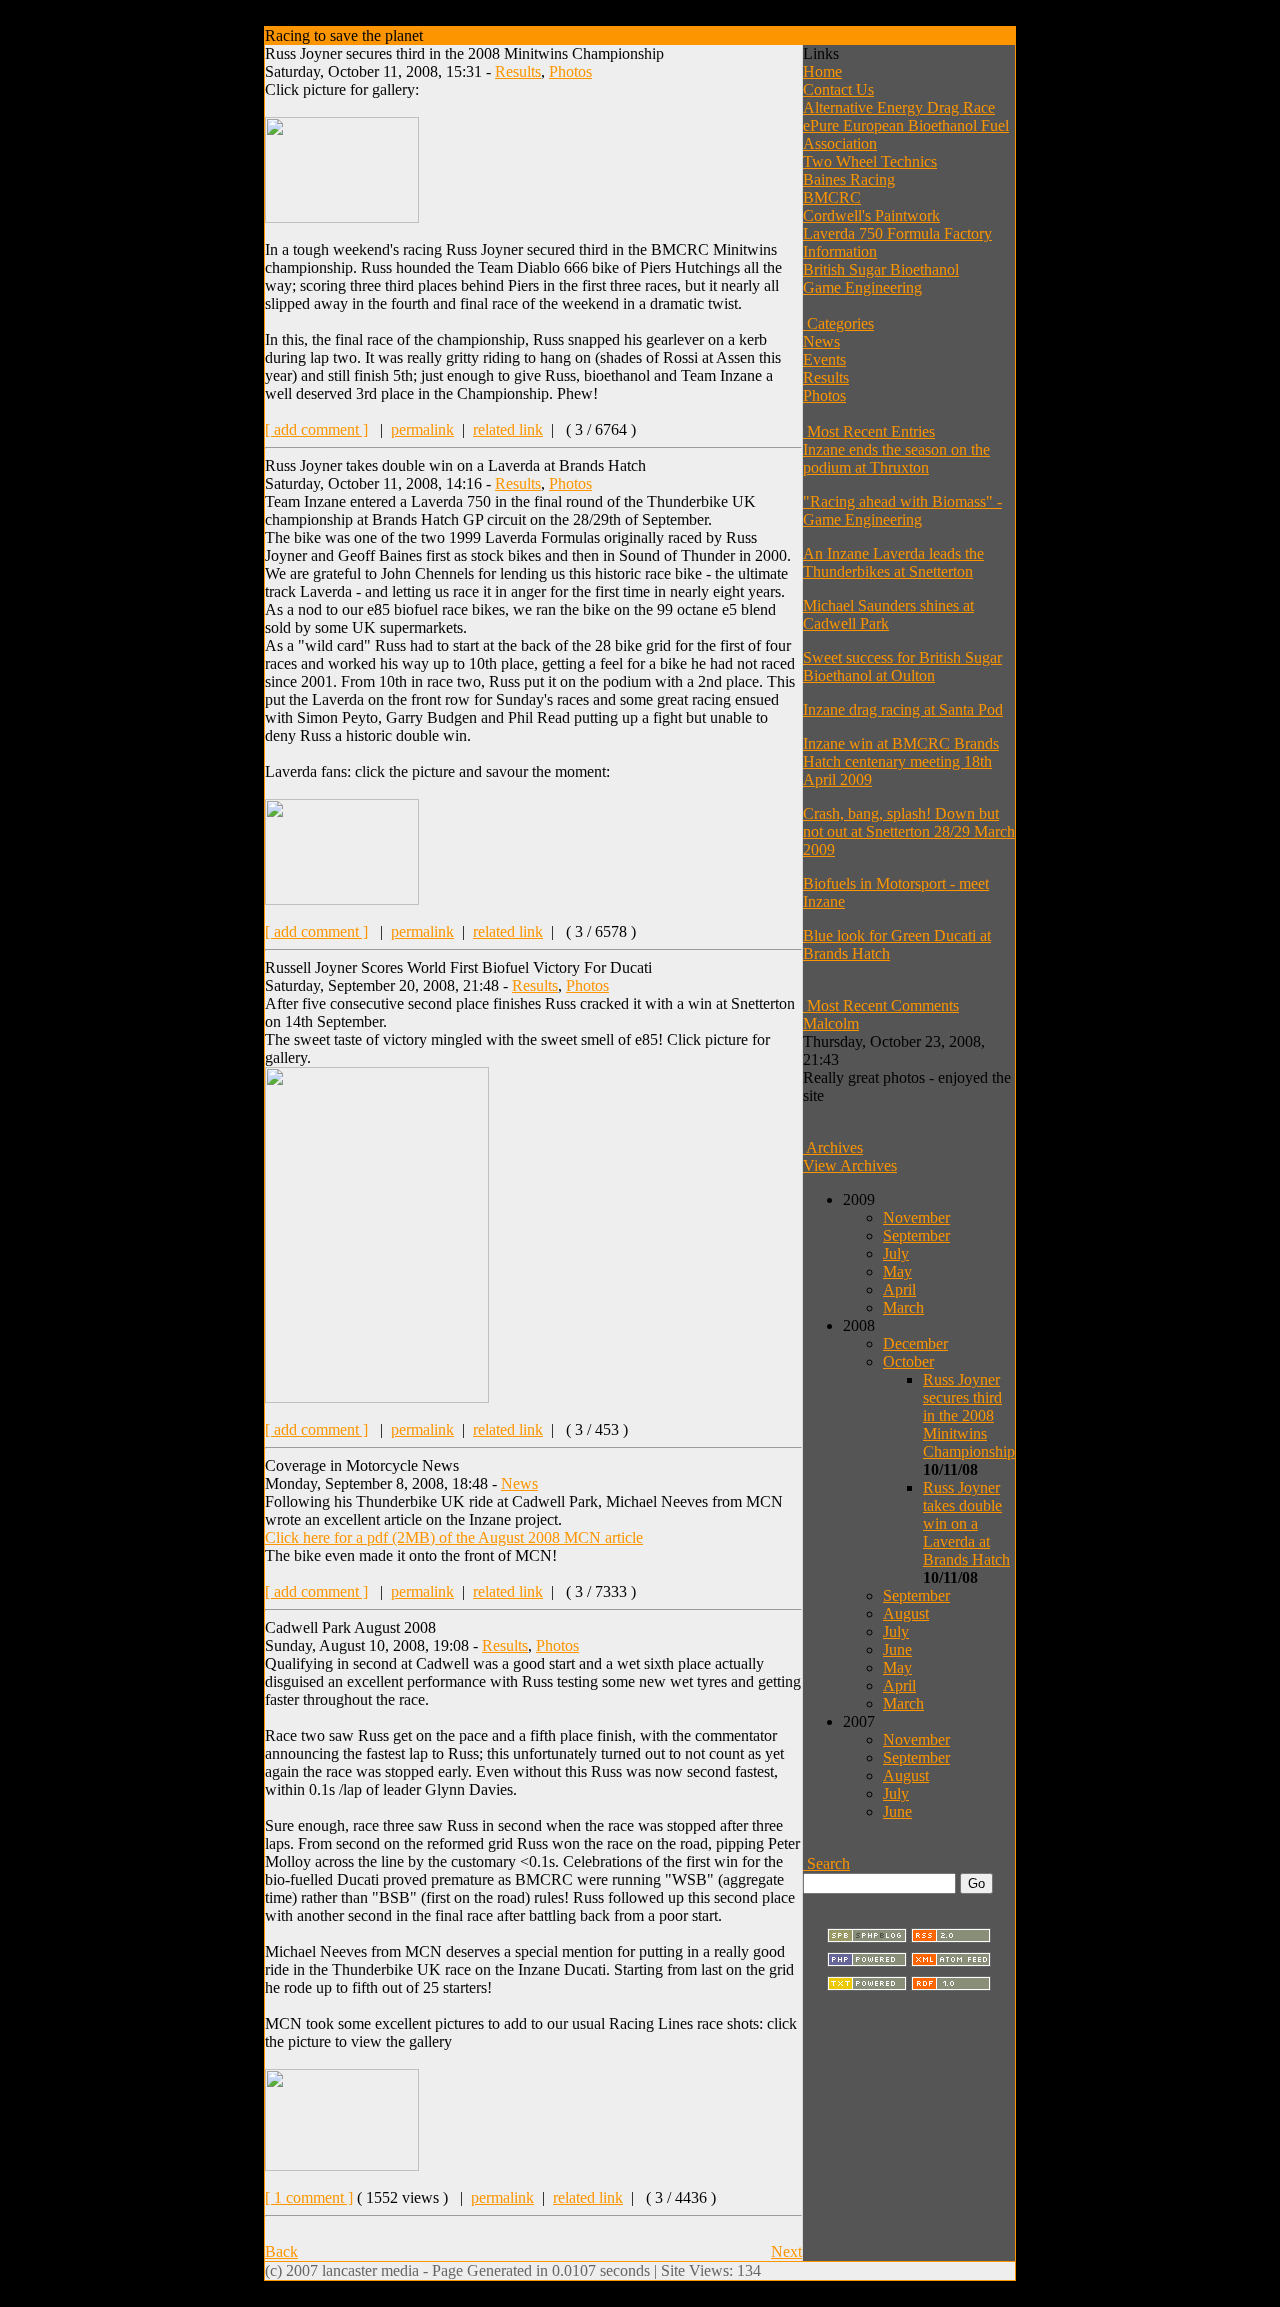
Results (518, 71)
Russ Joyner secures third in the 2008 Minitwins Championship (969, 1415)
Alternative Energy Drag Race (899, 107)
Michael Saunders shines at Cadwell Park (888, 614)
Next (786, 2251)
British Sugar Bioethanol (881, 269)
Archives (833, 1147)
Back (281, 2251)
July (896, 1253)
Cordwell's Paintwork (871, 215)
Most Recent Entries (869, 431)
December (915, 1343)
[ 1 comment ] (309, 2197)
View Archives (850, 1165)
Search (826, 1863)
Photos (570, 71)
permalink (422, 429)
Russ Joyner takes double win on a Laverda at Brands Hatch (966, 1523)
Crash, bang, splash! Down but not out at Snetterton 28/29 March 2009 (909, 831)
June (897, 1649)
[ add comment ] (316, 429)
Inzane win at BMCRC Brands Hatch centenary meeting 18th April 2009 (901, 761)
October (908, 1361)
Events (824, 359)
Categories (838, 323)
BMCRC (832, 197)
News (519, 1483)
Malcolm (831, 1023)
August (906, 1613)
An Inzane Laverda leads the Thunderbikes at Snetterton (893, 562)
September (916, 1235)
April (899, 1289)
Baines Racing (849, 179)
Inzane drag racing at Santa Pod (903, 709)
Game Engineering (862, 287)
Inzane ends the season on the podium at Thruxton (896, 458)
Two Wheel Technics (870, 161)
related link (508, 429)
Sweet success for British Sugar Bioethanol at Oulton (902, 666)
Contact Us (838, 89)
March (903, 1307)
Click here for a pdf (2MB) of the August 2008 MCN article (454, 1537)
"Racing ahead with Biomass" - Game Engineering (902, 510)
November (916, 1217)
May (897, 1271)
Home (822, 71)
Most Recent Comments (881, 1005)
